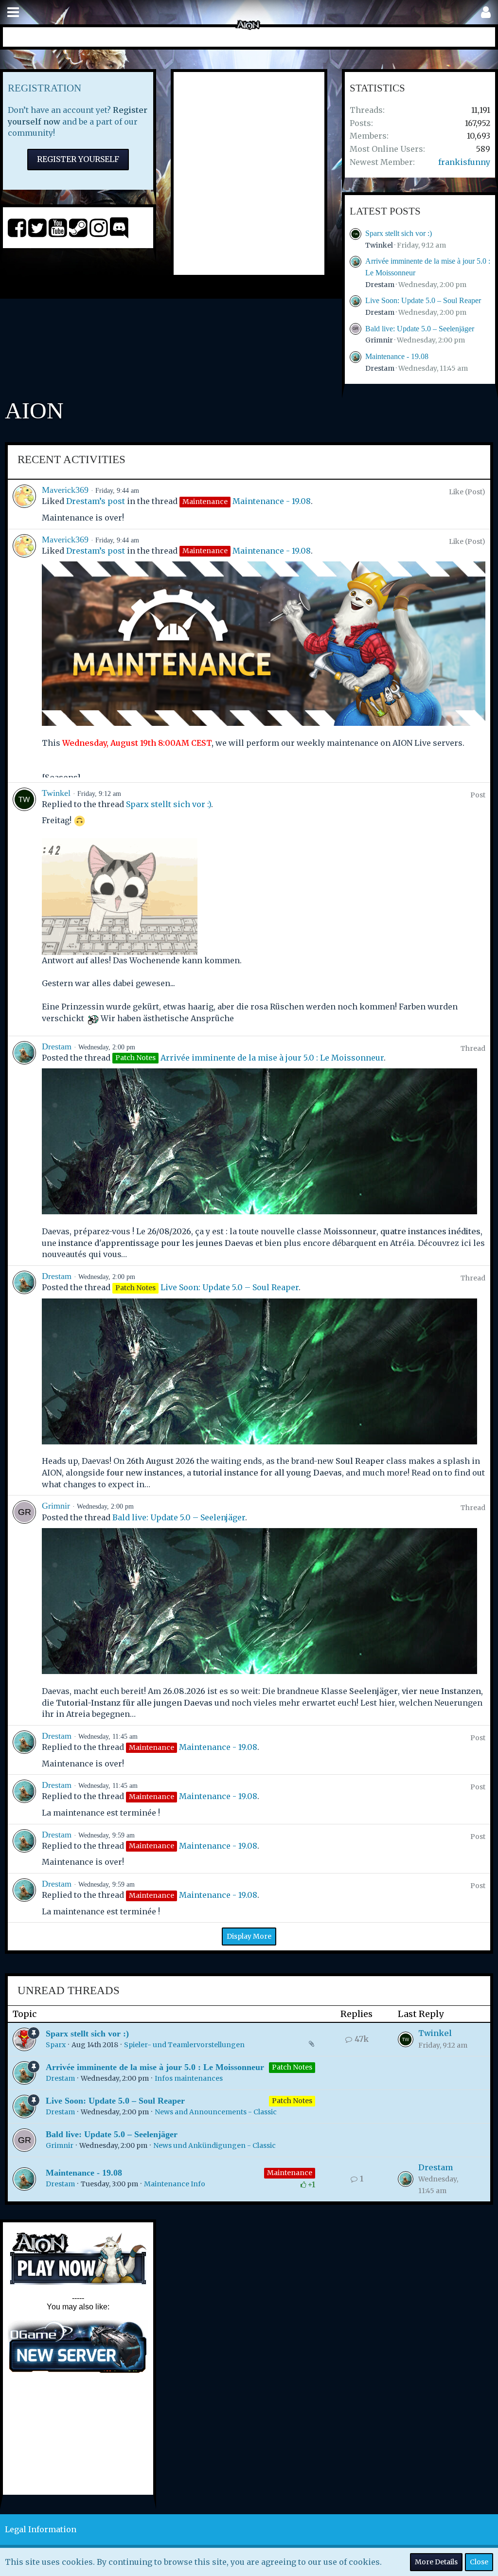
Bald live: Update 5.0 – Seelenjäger (420, 329)
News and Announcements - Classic (216, 2112)
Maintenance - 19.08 (397, 356)
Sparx (56, 2045)
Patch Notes (292, 2067)
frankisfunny (464, 162)
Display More (249, 1936)
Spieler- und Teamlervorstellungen (184, 2045)
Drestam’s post (96, 501)
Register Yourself (78, 159)
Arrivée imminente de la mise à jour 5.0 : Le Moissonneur (272, 1058)
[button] (13, 12)
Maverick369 (65, 490)
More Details (436, 2562)
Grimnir (379, 340)
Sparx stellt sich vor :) (399, 233)
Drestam (380, 285)
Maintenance (290, 2173)
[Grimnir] (24, 1610)
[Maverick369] (24, 504)
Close (479, 2562)
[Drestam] (24, 1151)
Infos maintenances (189, 2078)
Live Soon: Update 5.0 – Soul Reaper (423, 300)
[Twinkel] (24, 909)
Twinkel (379, 245)
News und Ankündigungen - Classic (214, 2145)
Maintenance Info (175, 2184)
